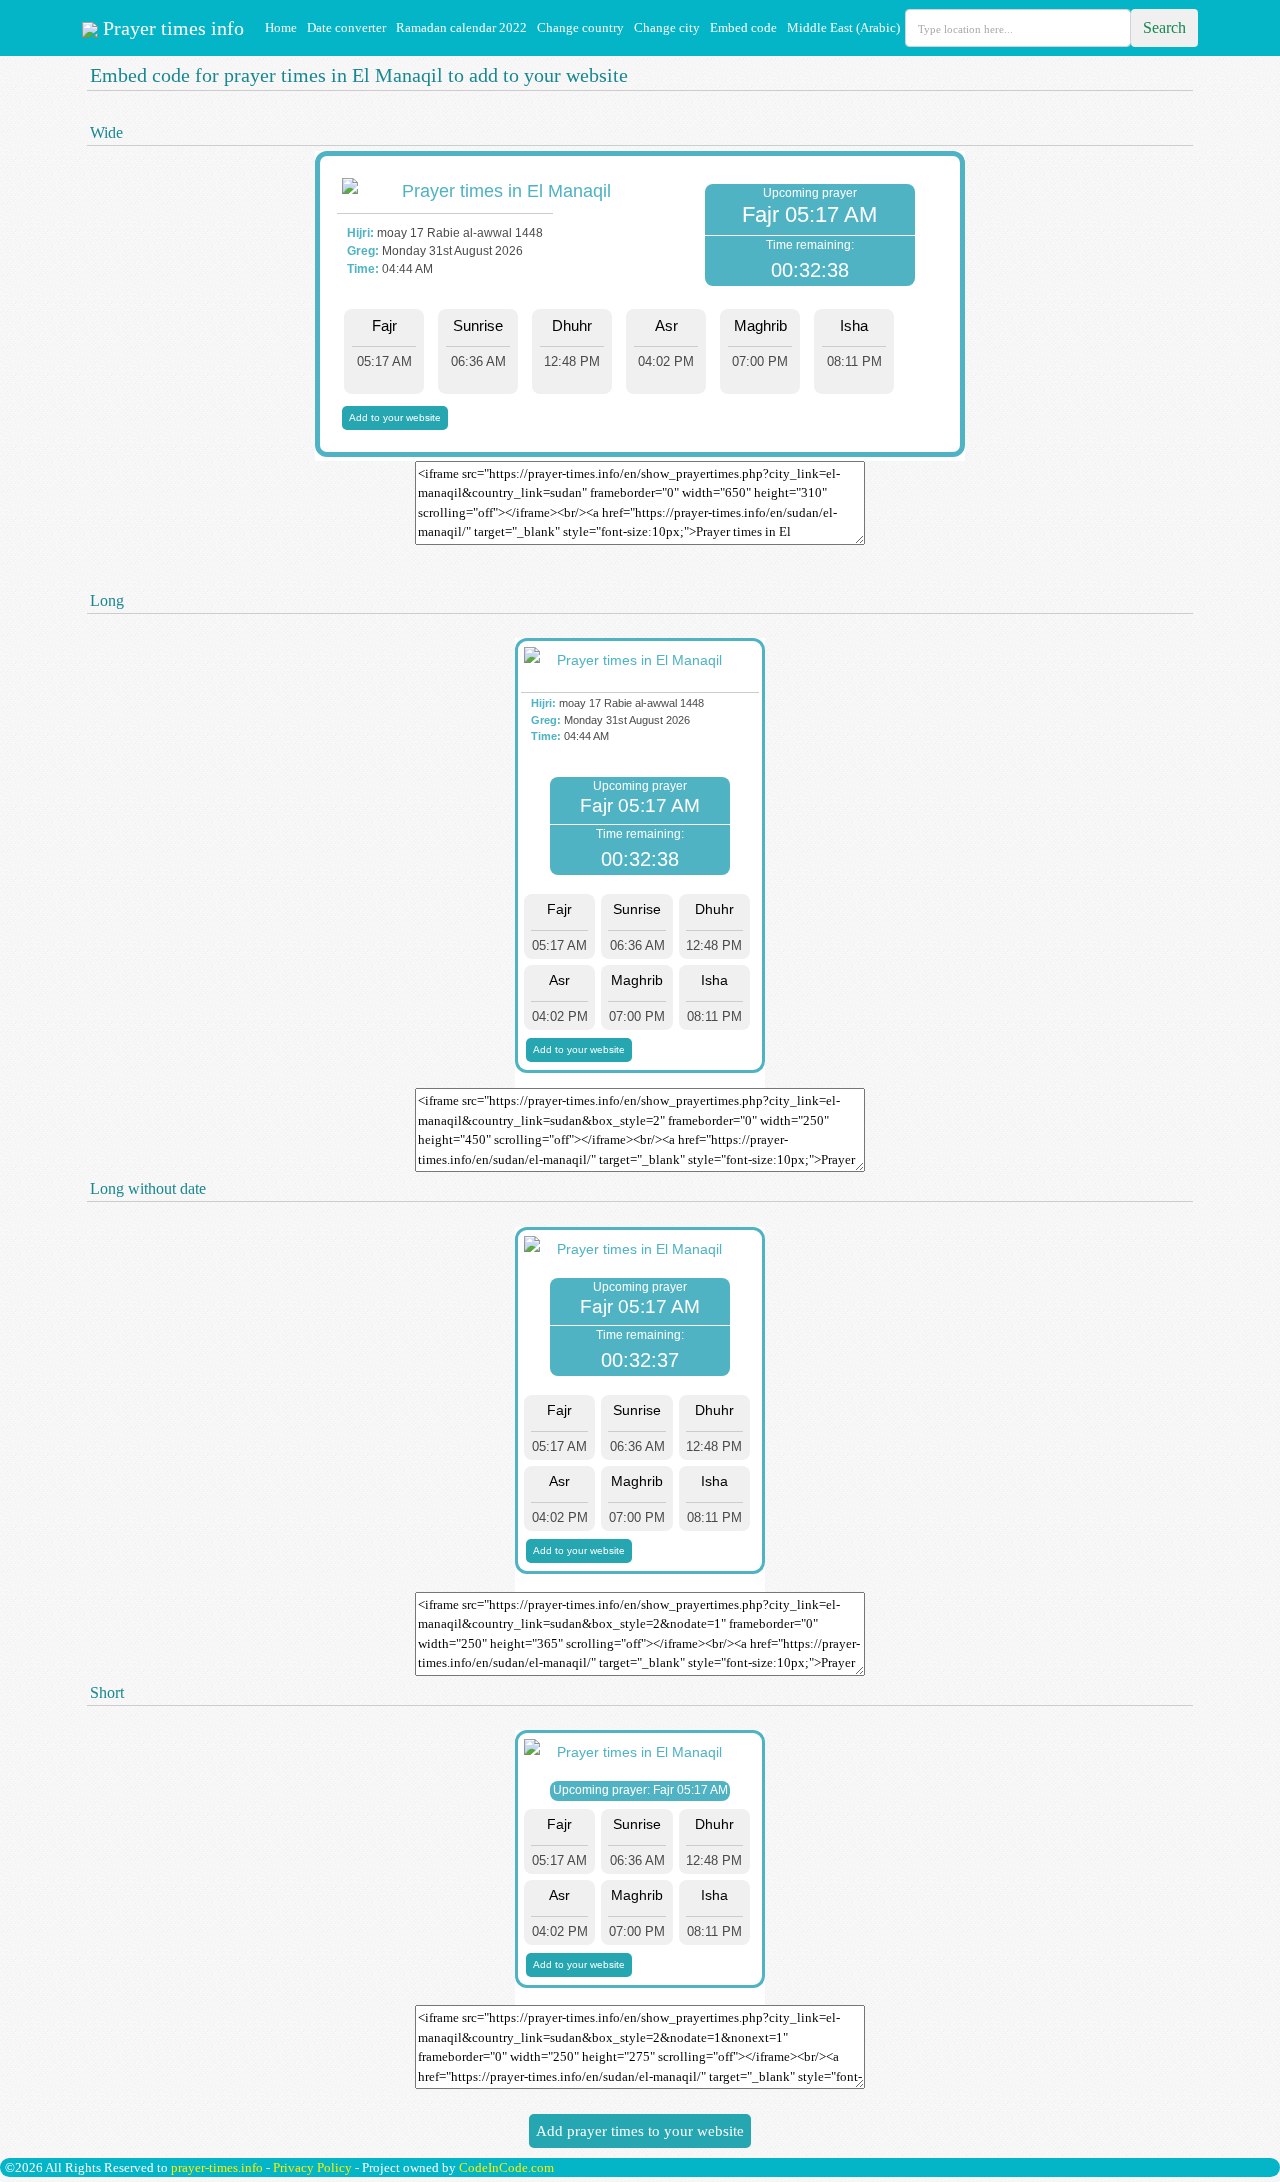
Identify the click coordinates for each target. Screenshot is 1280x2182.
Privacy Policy (312, 2167)
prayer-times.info (217, 2167)
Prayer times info (171, 28)
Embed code (743, 27)
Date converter (346, 27)
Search (1164, 27)
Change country (580, 27)
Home (281, 27)
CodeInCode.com (506, 2167)
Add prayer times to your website (640, 2131)
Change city (667, 27)
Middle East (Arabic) (843, 27)
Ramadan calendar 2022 (461, 27)
